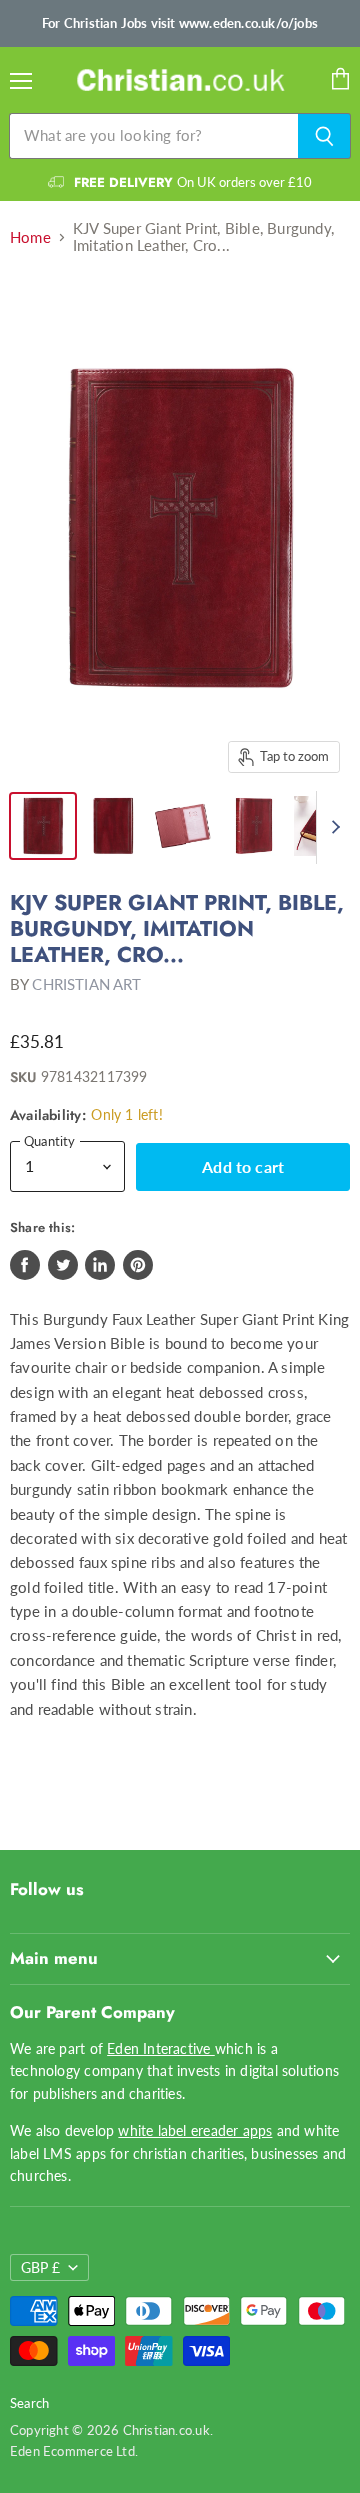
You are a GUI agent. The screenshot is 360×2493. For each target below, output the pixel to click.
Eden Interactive (161, 2048)
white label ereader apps (195, 2130)
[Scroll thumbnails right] (332, 828)
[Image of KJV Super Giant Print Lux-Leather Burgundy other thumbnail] (43, 826)
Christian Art (86, 984)
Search (29, 2403)
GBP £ (40, 2267)
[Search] (324, 136)
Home (30, 237)
